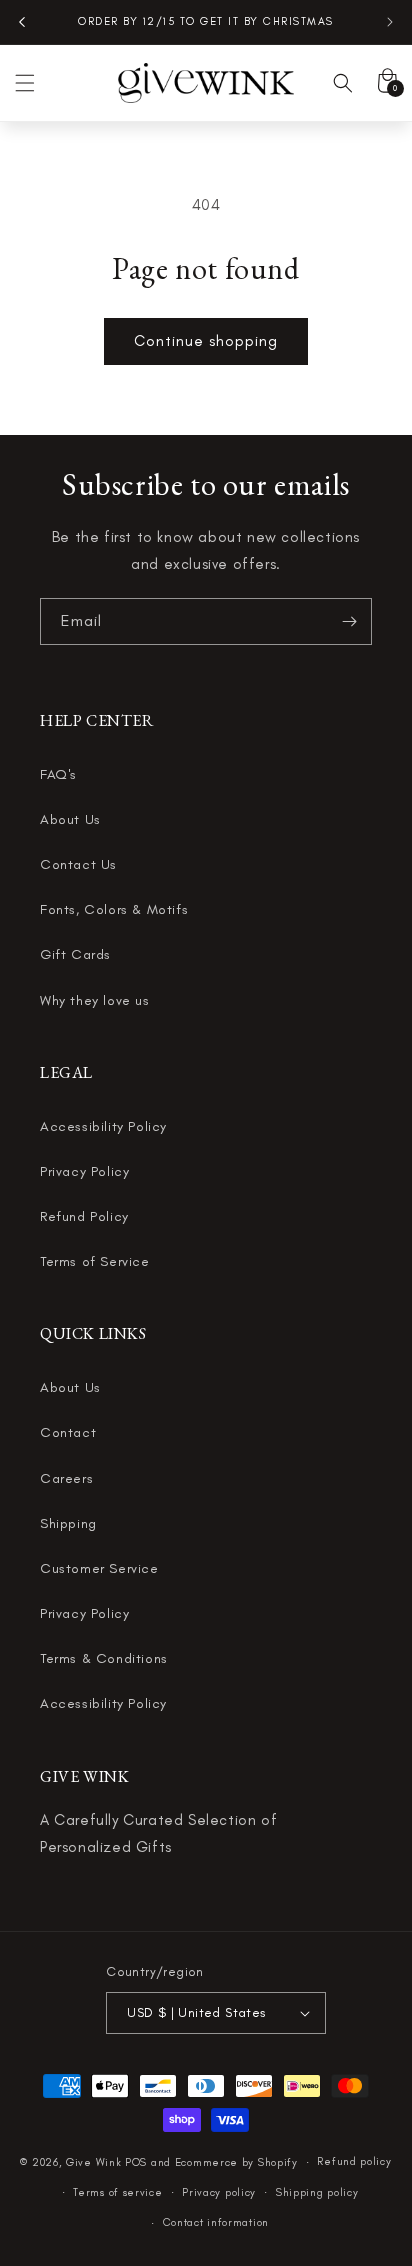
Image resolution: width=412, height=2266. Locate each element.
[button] (25, 83)
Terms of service (117, 2192)
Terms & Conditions (104, 1658)
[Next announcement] (390, 22)
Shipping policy (317, 2192)
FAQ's (58, 774)
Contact (68, 1432)
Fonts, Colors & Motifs (114, 909)
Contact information (216, 2222)
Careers (66, 1478)
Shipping (68, 1523)
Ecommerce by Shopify (236, 2162)
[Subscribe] (349, 621)
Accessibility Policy (103, 1126)
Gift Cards (75, 954)
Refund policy (354, 2161)
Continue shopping (206, 341)
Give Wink (93, 2162)
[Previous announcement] (22, 22)
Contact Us (78, 864)
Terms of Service (95, 1261)
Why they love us (95, 1000)
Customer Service (99, 1568)
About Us (70, 819)
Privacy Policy (84, 1171)
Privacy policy (219, 2192)
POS (136, 2162)
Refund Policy (84, 1216)
